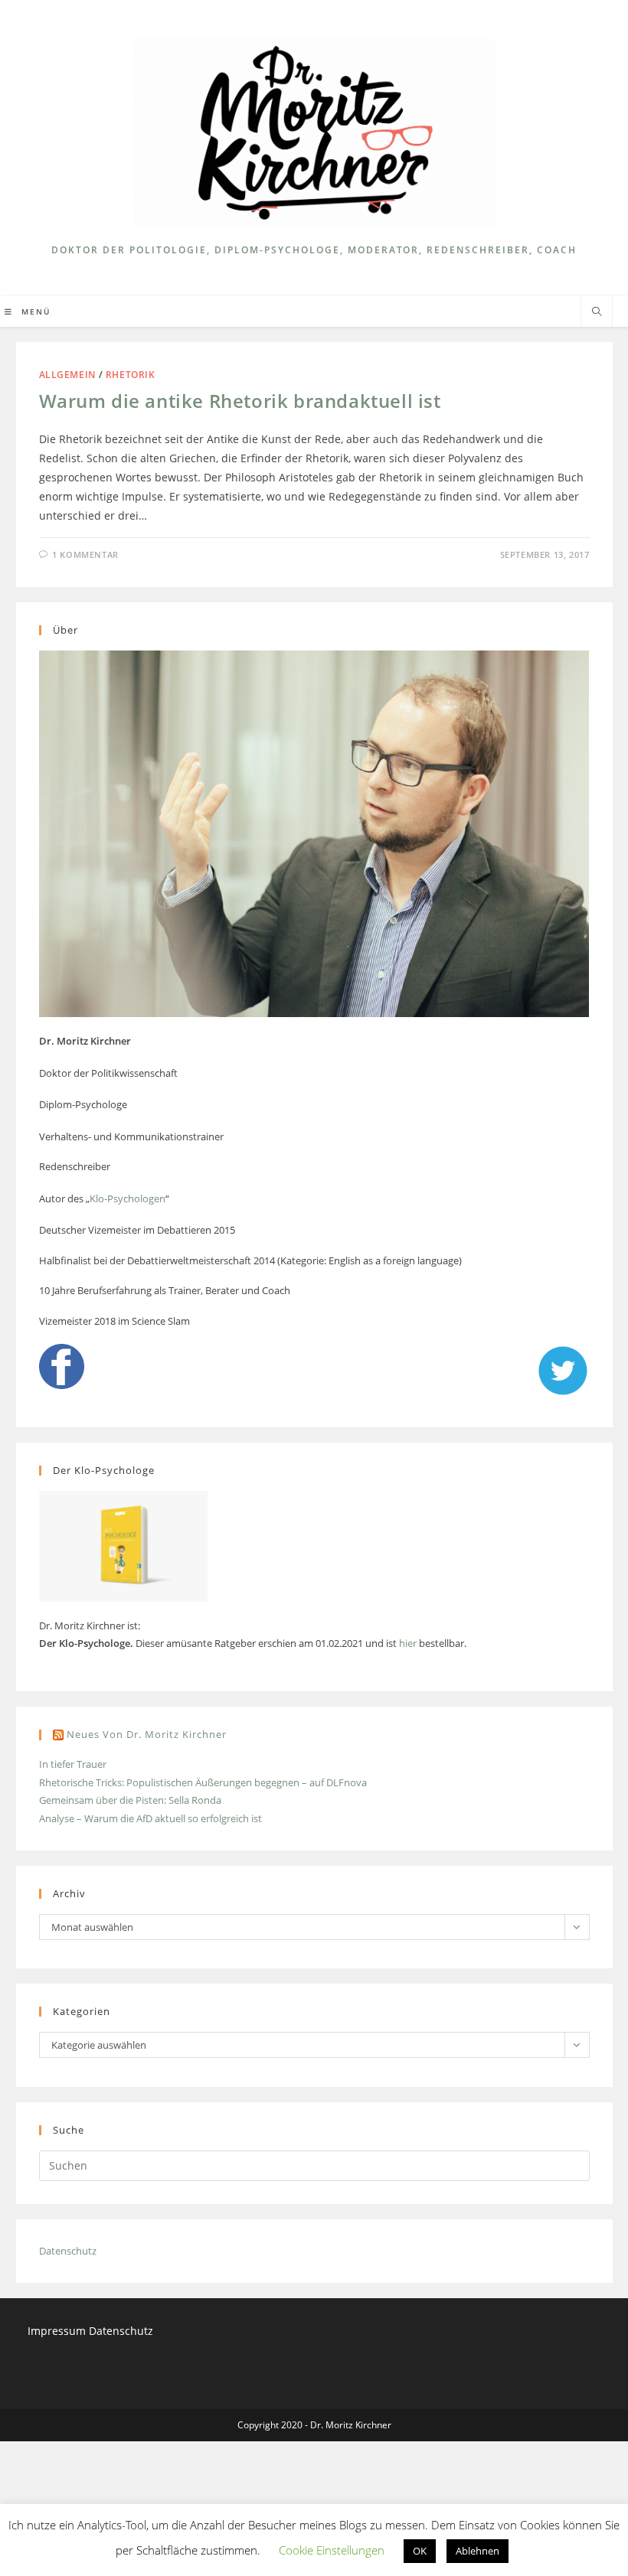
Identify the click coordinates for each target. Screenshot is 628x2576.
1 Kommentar (85, 554)
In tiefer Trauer (73, 1764)
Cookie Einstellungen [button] (332, 2550)
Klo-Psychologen (128, 1198)
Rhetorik (131, 375)
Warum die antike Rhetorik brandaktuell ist (240, 401)
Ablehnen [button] (478, 2551)
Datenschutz (68, 2251)
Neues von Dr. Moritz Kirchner (147, 1734)
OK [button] (420, 2551)
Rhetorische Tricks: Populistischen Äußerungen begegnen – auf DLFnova (203, 1782)
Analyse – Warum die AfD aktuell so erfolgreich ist (150, 1818)
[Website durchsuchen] (597, 312)
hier (408, 1643)
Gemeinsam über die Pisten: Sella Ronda (130, 1800)
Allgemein (67, 375)
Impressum (58, 2331)
